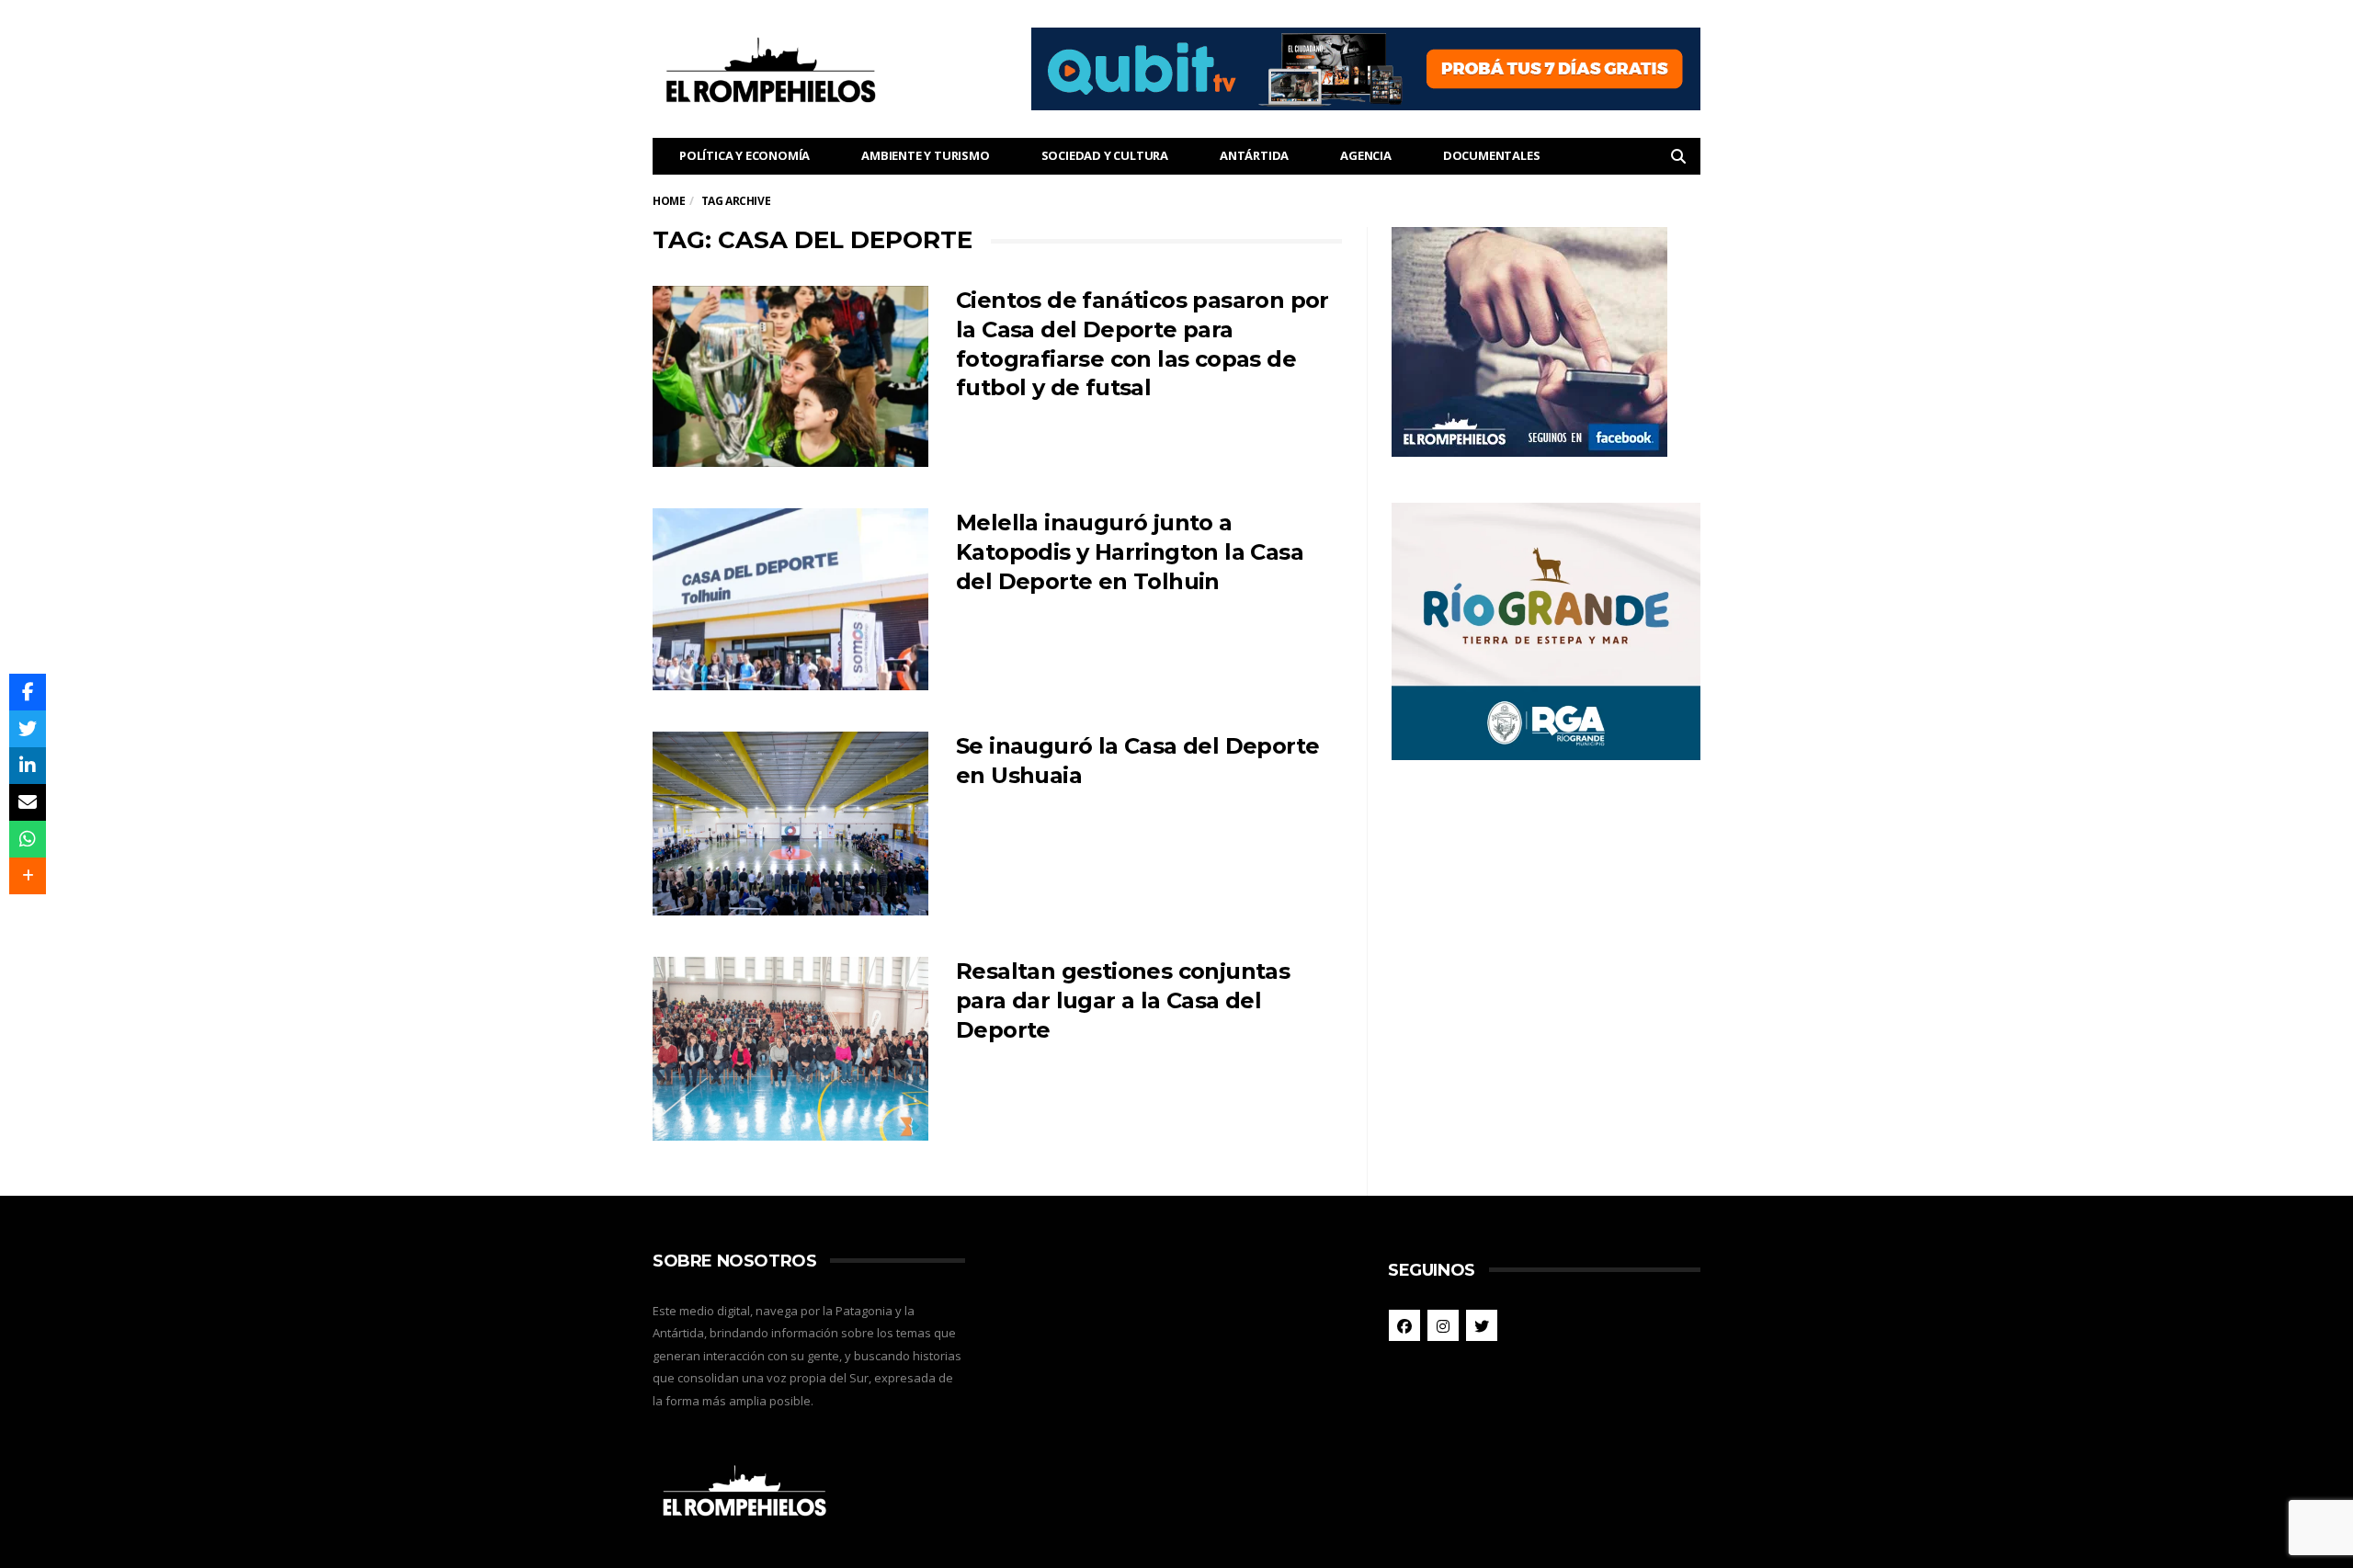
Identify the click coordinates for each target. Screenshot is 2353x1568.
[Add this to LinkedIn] (28, 766)
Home (669, 201)
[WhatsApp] (28, 839)
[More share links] (28, 876)
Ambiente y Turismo (925, 155)
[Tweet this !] (28, 729)
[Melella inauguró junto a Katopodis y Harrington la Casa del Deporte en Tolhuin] (790, 599)
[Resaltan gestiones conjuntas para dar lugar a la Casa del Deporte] (790, 1049)
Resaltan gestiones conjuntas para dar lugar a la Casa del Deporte (1123, 1000)
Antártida (1254, 155)
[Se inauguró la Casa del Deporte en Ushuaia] (790, 824)
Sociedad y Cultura (1105, 155)
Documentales (1492, 155)
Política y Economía (745, 155)
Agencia (1366, 155)
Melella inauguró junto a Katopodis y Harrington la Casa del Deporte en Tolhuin (1130, 552)
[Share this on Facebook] (28, 692)
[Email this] (28, 802)
